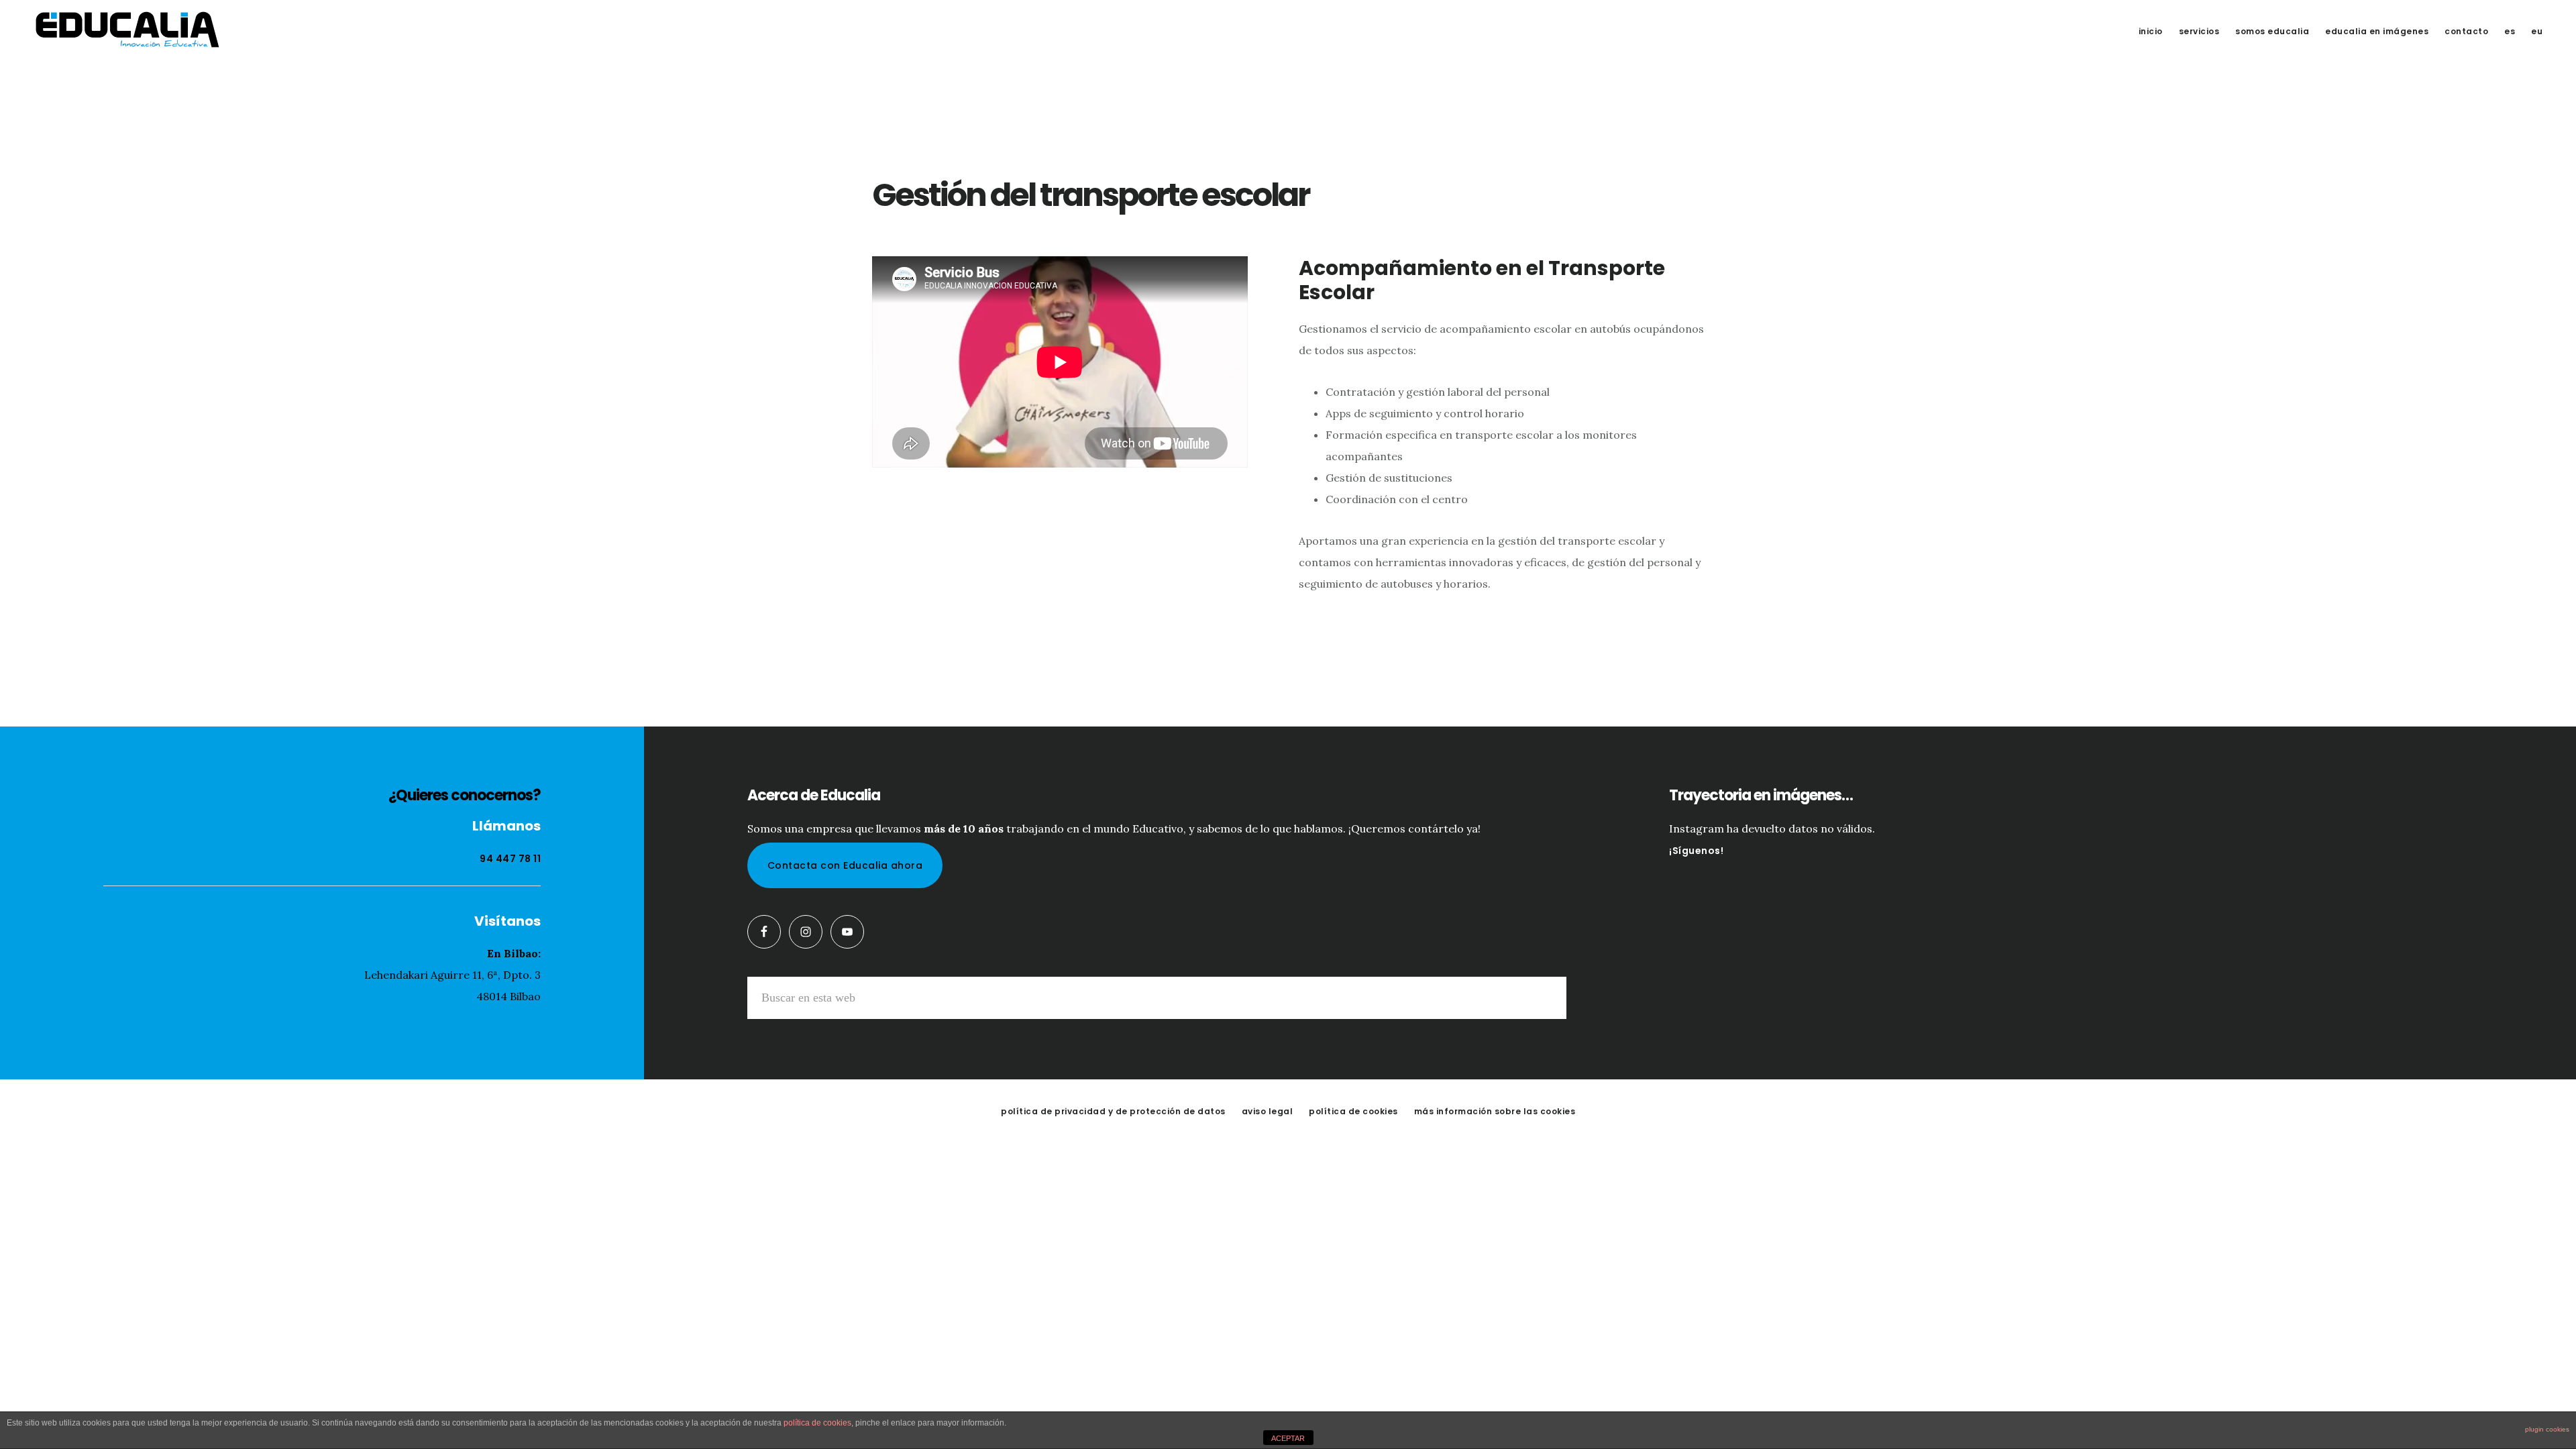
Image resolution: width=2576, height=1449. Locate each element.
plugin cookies (2547, 1429)
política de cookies (817, 1423)
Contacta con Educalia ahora (845, 865)
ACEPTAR (1288, 1438)
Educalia (127, 30)
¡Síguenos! (1696, 851)
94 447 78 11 (510, 859)
